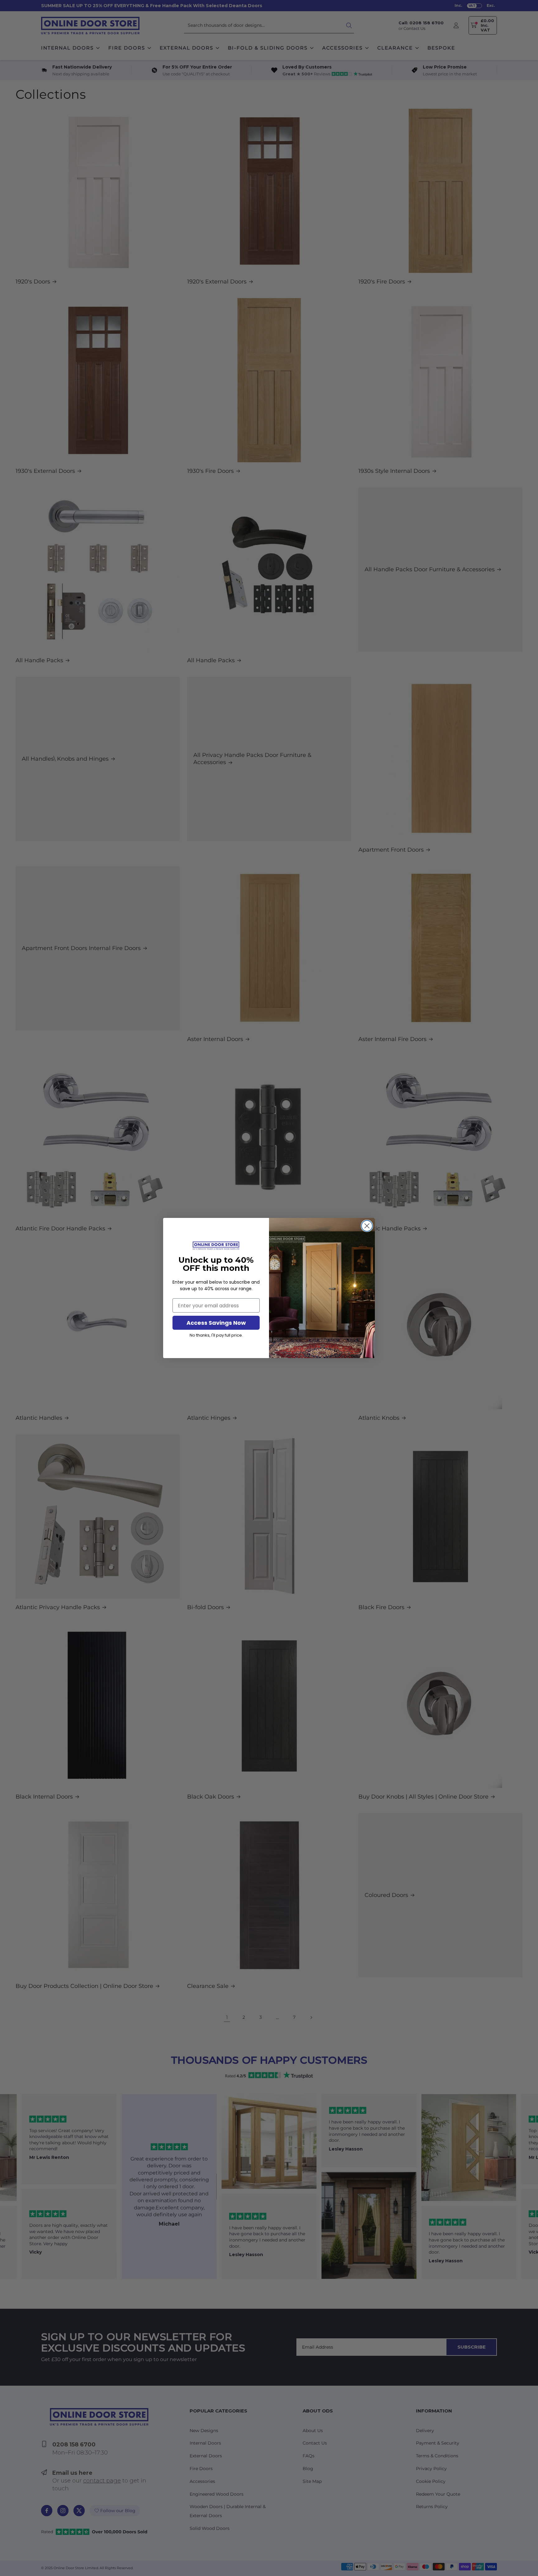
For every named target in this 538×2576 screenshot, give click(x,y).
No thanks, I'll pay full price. (216, 1335)
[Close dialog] (367, 1226)
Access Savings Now (216, 1323)
